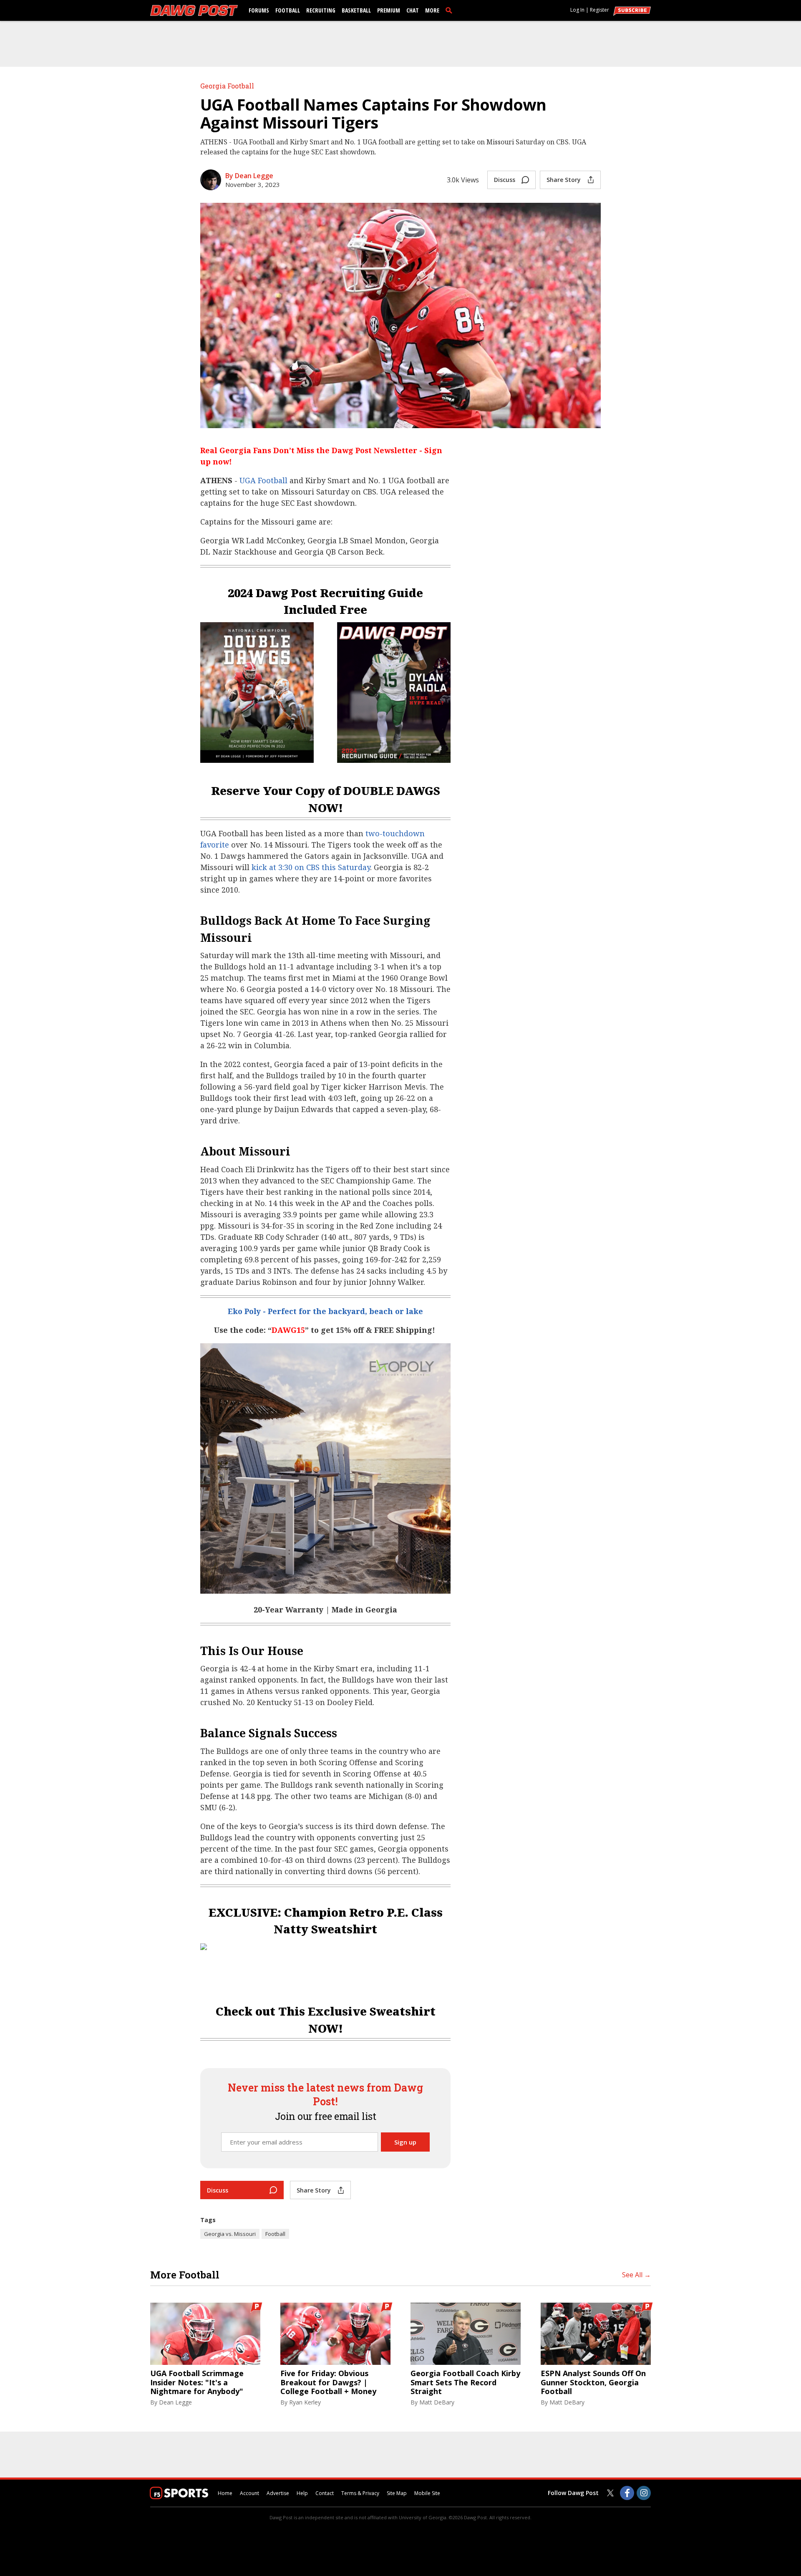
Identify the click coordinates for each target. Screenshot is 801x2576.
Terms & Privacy (360, 2493)
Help (302, 2493)
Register (599, 10)
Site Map (397, 2493)
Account (249, 2493)
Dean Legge (175, 2402)
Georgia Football (227, 86)
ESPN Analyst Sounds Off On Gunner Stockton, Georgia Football (593, 2383)
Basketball (356, 10)
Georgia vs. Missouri (230, 2234)
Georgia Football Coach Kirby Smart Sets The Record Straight (465, 2383)
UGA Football (263, 480)
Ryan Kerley (305, 2402)
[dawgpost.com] (194, 10)
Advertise (278, 2493)
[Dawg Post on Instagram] (644, 2493)
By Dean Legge (249, 176)
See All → (636, 2275)
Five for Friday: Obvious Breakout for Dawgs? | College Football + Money (328, 2383)
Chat (413, 10)
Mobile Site (427, 2493)
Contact (325, 2493)
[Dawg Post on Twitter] (610, 2493)
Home (225, 2493)
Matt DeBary (437, 2402)
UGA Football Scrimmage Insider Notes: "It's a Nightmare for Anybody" (197, 2383)
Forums (259, 10)
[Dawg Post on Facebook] (627, 2493)
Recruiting (321, 10)
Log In (577, 10)
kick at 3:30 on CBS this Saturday (311, 867)
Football (288, 10)
